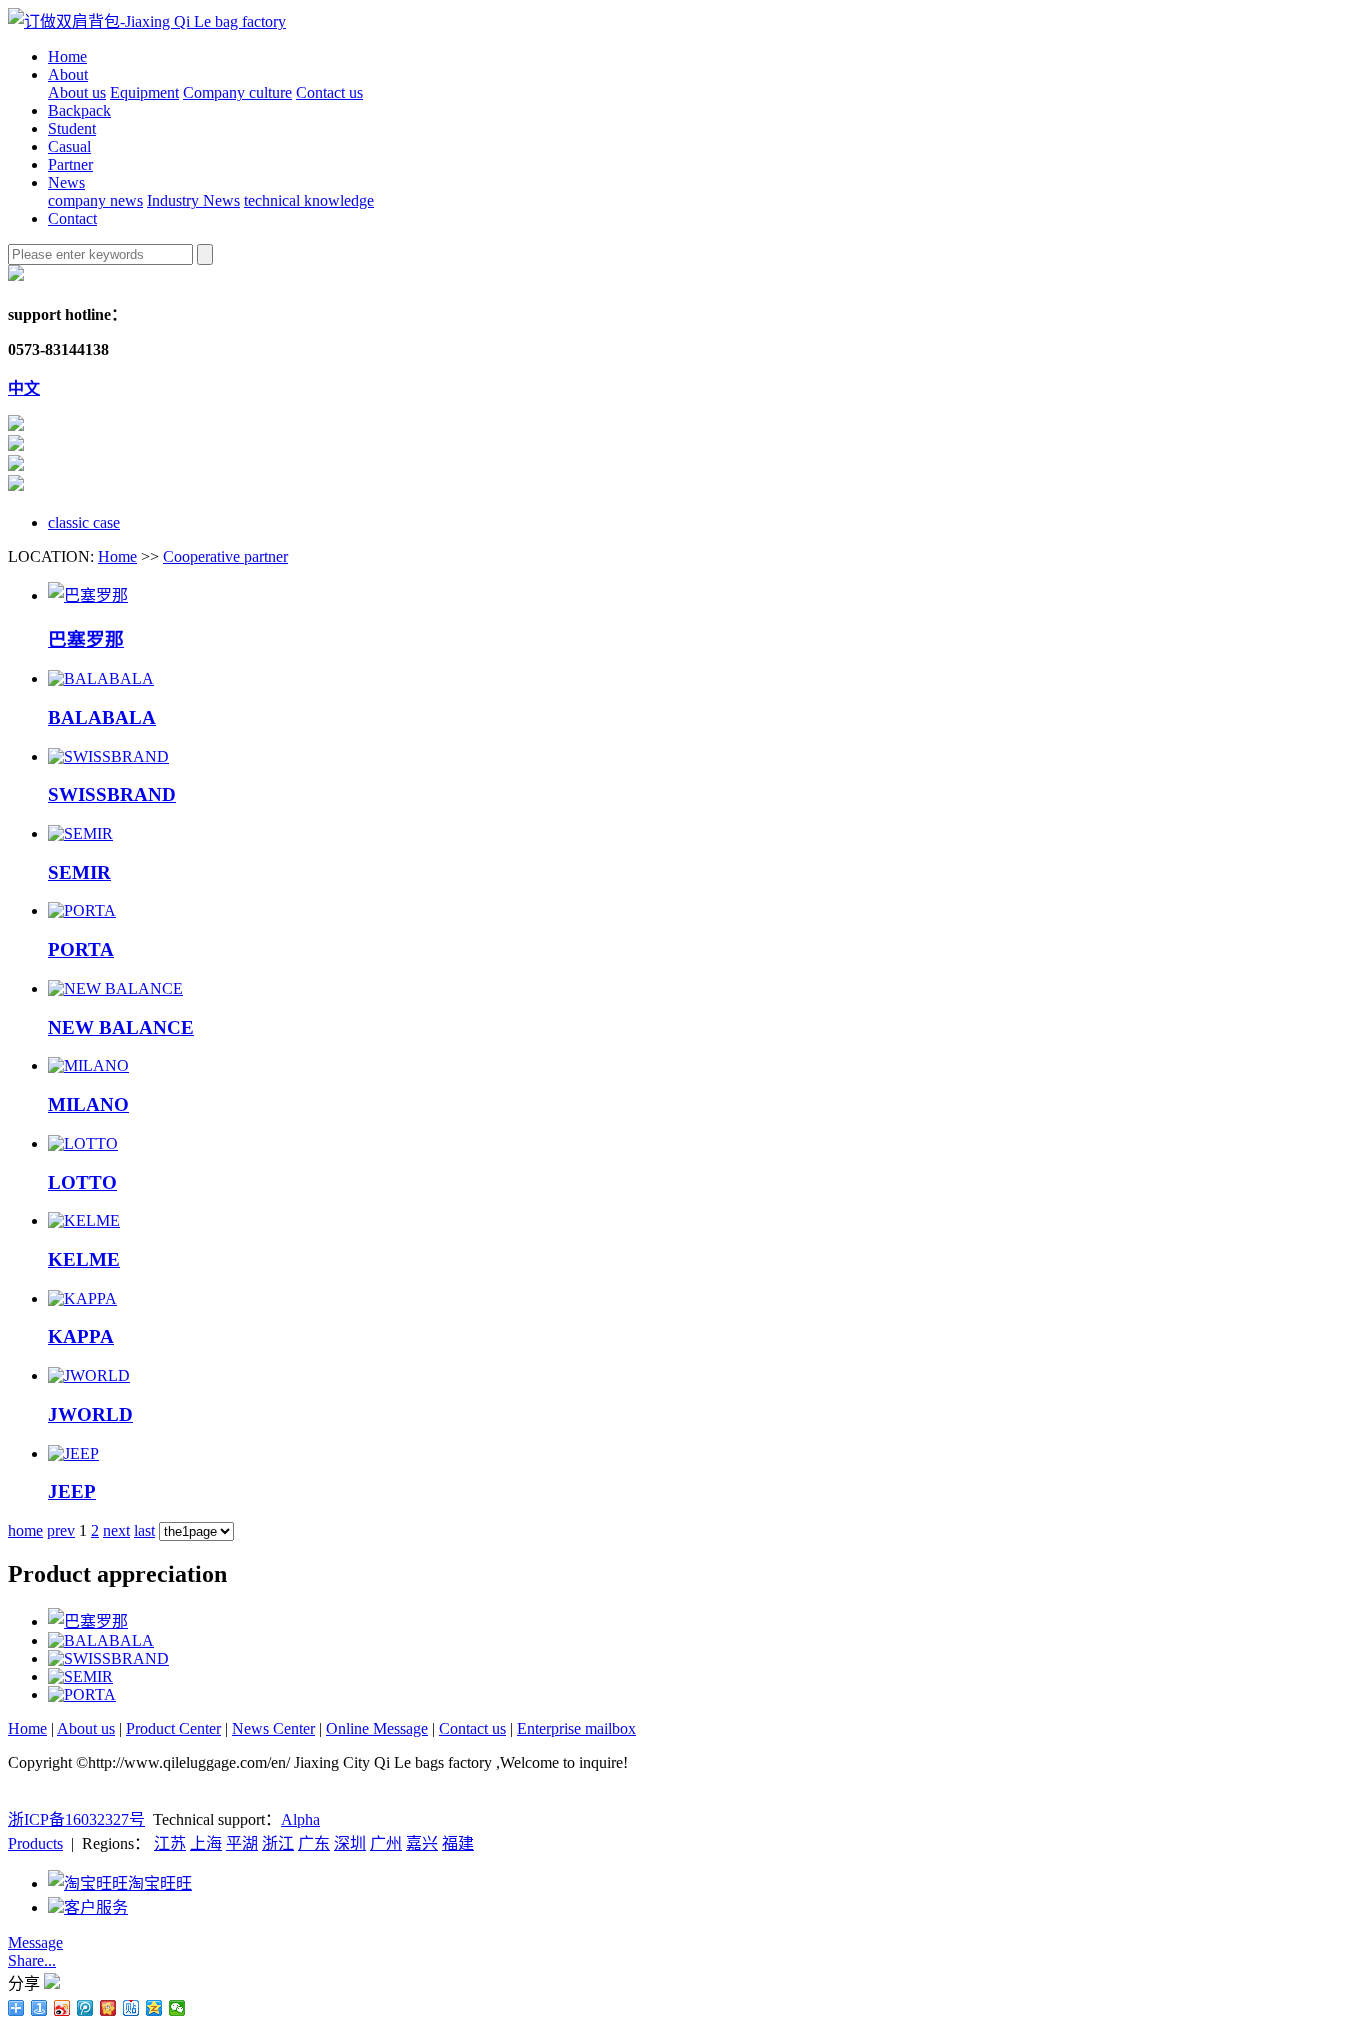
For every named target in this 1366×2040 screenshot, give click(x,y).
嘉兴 (422, 1843)
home (25, 1530)
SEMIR (79, 872)
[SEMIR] (80, 833)
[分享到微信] (177, 2008)
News (66, 182)
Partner (70, 164)
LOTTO (82, 1182)
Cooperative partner (225, 556)
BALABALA (102, 717)
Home (67, 56)
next (116, 1530)
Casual (69, 146)
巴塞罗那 (86, 639)
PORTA (81, 949)
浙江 (278, 1843)
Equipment (144, 92)
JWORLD (90, 1414)
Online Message (377, 1728)
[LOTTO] (83, 1143)
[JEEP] (73, 1453)
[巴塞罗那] (88, 595)
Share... (32, 1960)
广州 (386, 1843)
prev (61, 1530)
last (144, 1530)
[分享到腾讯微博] (85, 2008)
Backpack (79, 110)
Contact (72, 218)
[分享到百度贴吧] (131, 2008)
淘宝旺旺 (160, 1883)
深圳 (350, 1843)
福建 (458, 1843)
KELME (84, 1259)
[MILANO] (88, 1065)
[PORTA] (82, 910)
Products (35, 1843)
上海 (206, 1843)
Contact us (329, 92)
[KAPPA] (82, 1298)
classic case (84, 522)
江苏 (170, 1843)
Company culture (237, 92)
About (68, 74)
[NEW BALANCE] (115, 988)
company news (95, 200)
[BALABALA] (101, 678)
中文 (24, 388)
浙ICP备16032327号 (76, 1819)
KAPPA (81, 1336)
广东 (314, 1843)
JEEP (72, 1491)
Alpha (300, 1819)
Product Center (173, 1728)
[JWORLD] (89, 1375)
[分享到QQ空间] (154, 2008)
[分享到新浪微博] (62, 2008)
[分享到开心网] (108, 2008)
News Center (273, 1728)
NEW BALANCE (121, 1027)
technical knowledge (309, 200)
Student (72, 128)
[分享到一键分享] (39, 2008)
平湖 (242, 1843)
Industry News (193, 200)
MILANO (88, 1104)
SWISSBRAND (112, 794)
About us (77, 92)
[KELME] (84, 1220)
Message (35, 1942)
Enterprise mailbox (576, 1728)
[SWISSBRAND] (108, 756)
